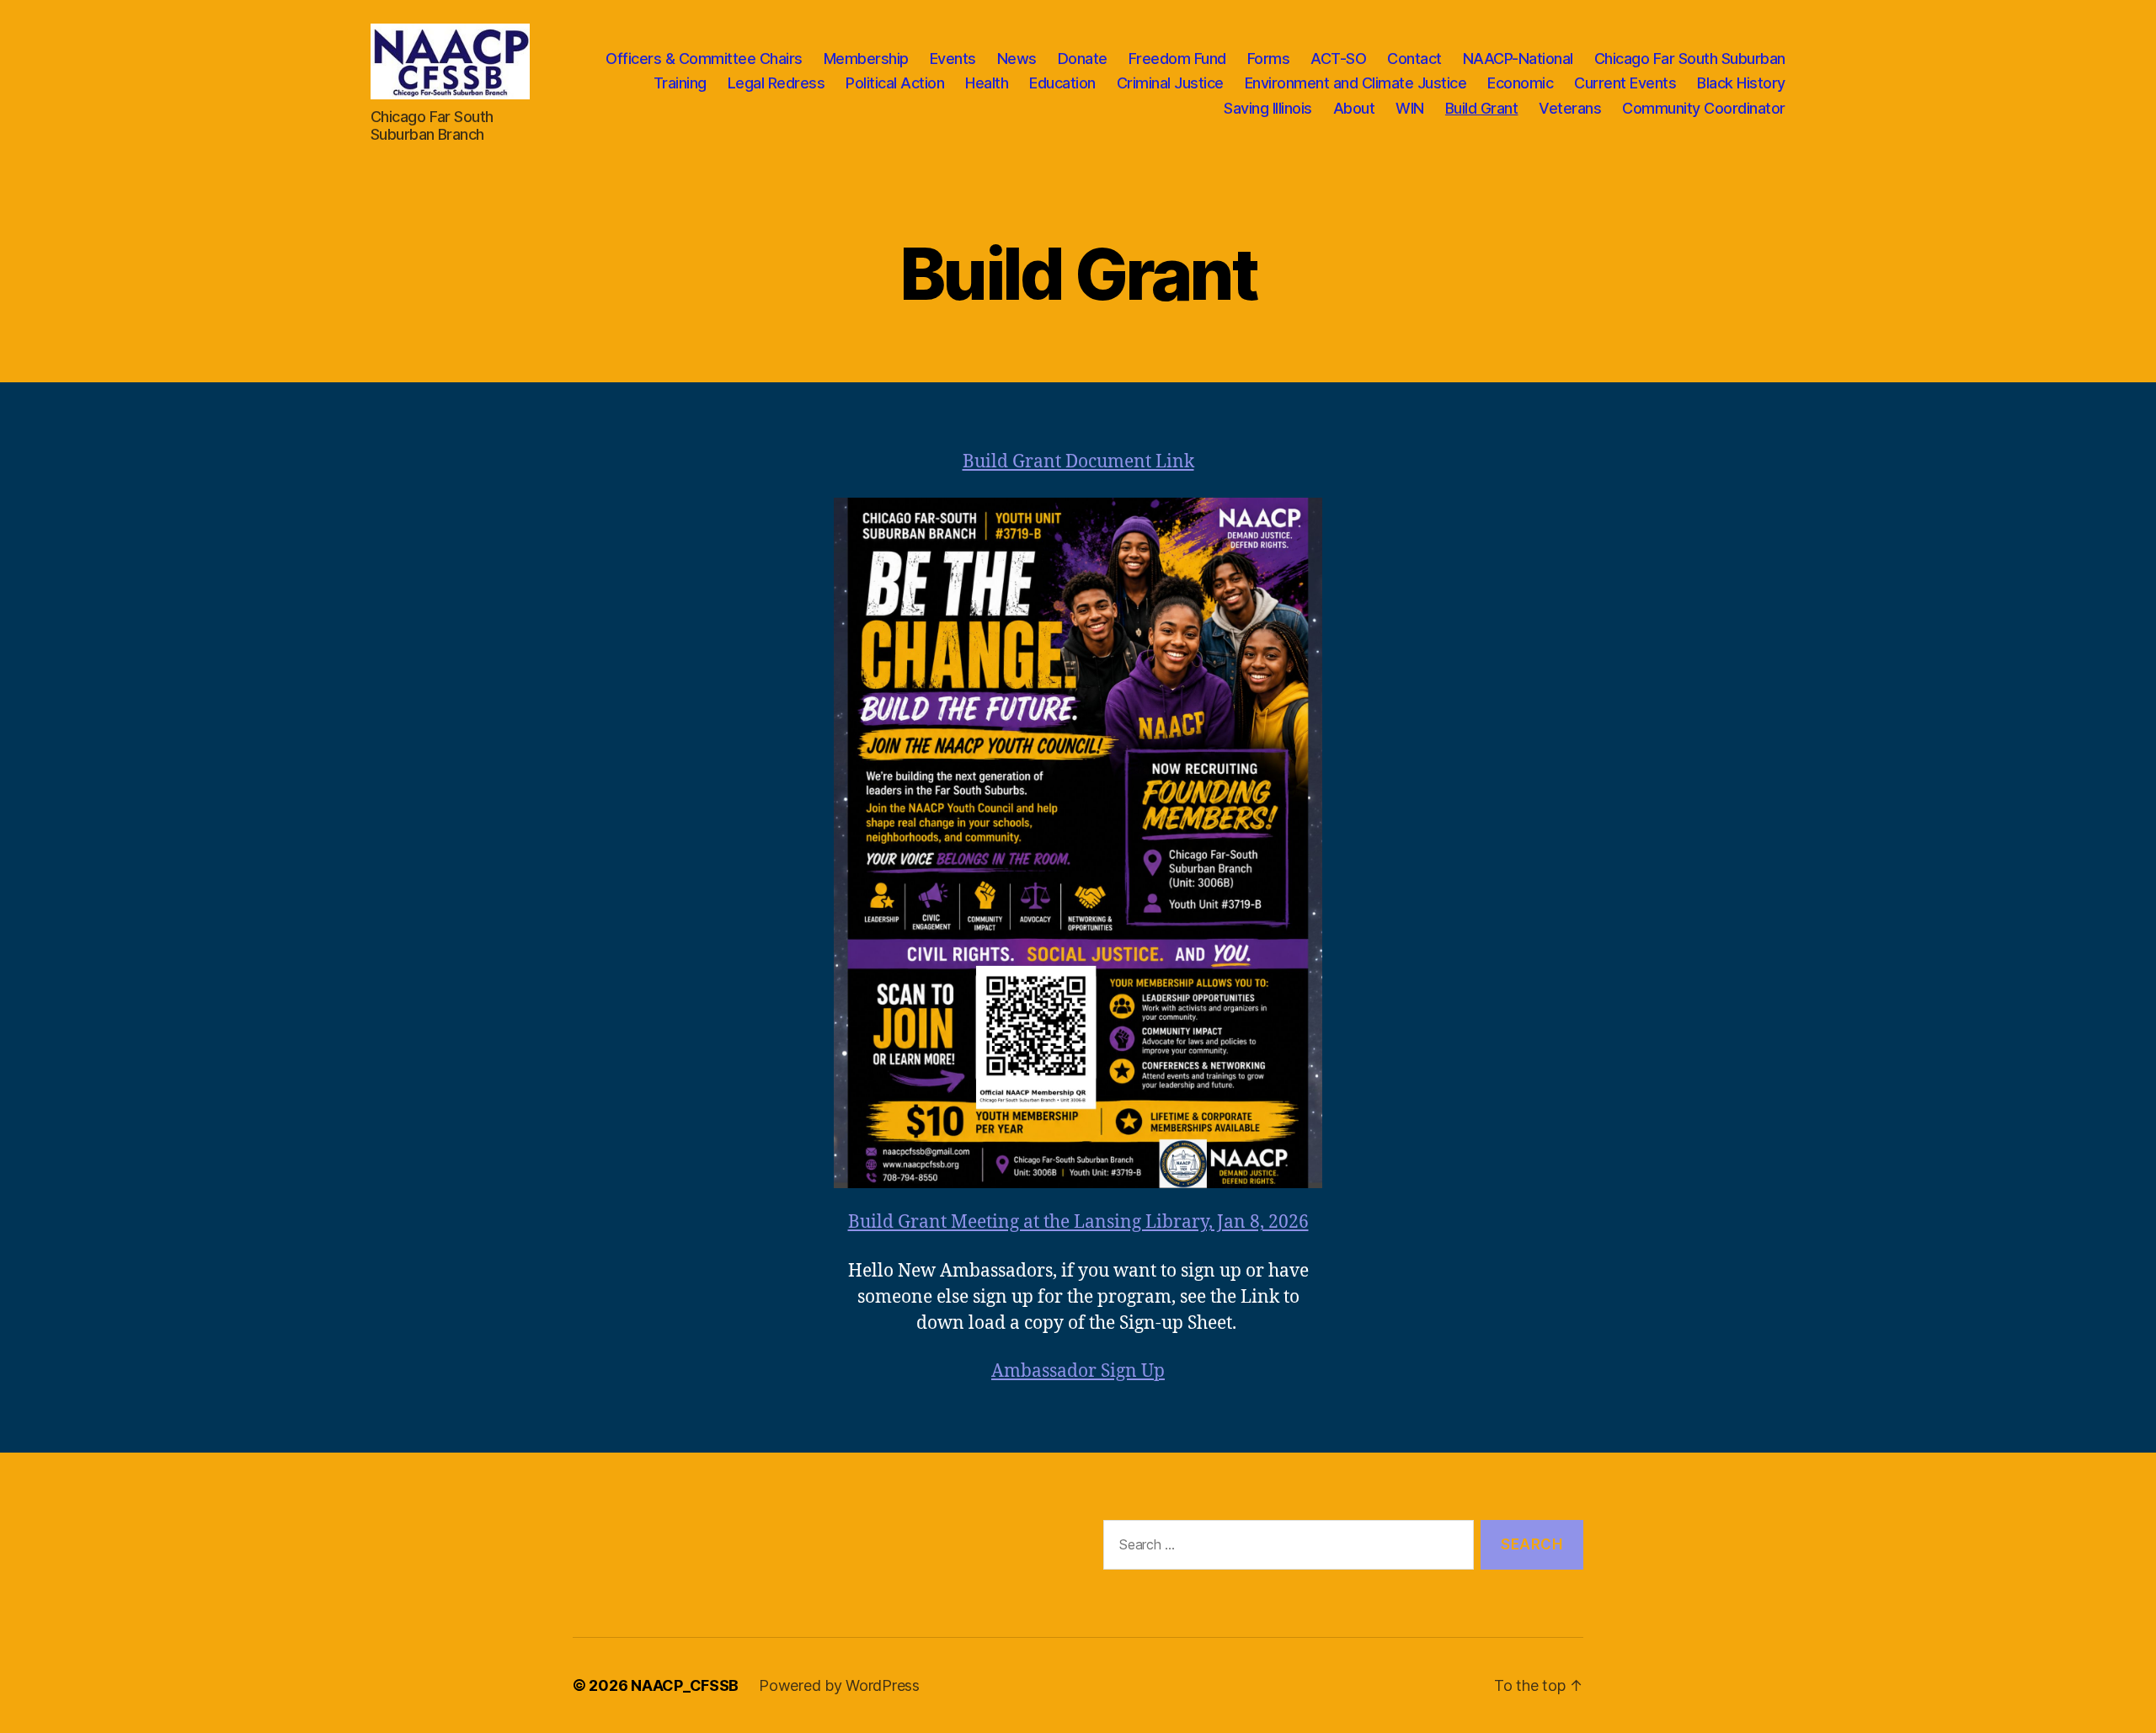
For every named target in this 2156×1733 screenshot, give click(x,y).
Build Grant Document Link (1078, 462)
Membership (866, 59)
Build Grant (1482, 108)
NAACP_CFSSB (685, 1685)
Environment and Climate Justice (1356, 83)
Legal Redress (776, 83)
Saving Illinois (1268, 108)
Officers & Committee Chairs (704, 59)
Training (680, 83)
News (1017, 59)
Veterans (1570, 108)
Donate (1083, 59)
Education (1062, 83)
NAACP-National (1518, 59)
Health (987, 83)
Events (953, 59)
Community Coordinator (1704, 108)
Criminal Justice (1170, 83)
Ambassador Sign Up (1078, 1371)
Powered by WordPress (839, 1685)
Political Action (895, 83)
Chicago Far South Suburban (1690, 59)
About (1354, 108)
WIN (1410, 108)
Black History (1741, 83)
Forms (1269, 59)
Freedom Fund (1177, 59)
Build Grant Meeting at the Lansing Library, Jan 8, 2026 (1078, 1222)
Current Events (1625, 83)
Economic (1520, 83)
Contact (1414, 59)
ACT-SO (1338, 59)
